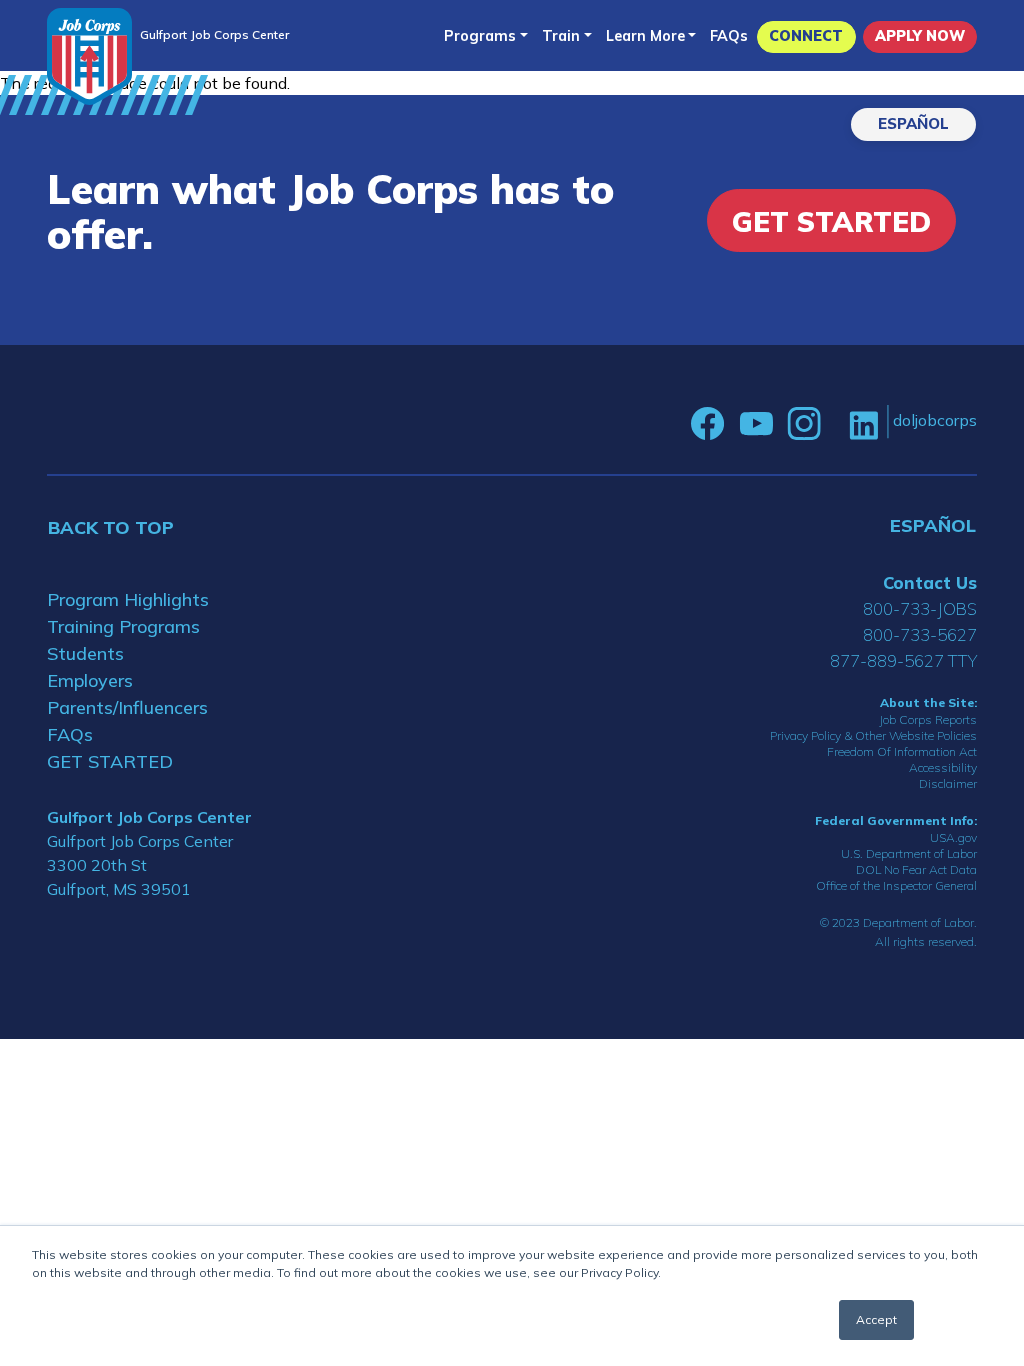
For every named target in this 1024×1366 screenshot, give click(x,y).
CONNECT (806, 36)
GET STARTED (110, 761)
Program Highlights (128, 599)
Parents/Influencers (127, 707)
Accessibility (943, 767)
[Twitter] (835, 424)
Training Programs (123, 626)
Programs (480, 36)
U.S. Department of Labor (909, 853)
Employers (90, 680)
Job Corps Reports (928, 719)
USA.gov (953, 837)
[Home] (89, 56)
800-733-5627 (920, 634)
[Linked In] (863, 424)
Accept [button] (876, 1319)
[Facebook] (708, 424)
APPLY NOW (920, 36)
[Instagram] (804, 424)
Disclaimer (948, 783)
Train (561, 36)
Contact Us (930, 582)
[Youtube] (756, 424)
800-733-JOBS (920, 608)
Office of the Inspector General (896, 885)
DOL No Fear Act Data (916, 869)
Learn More (645, 36)
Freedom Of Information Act (902, 751)
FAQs (729, 36)
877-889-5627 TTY (903, 660)
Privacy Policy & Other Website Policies (873, 735)
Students (85, 653)
